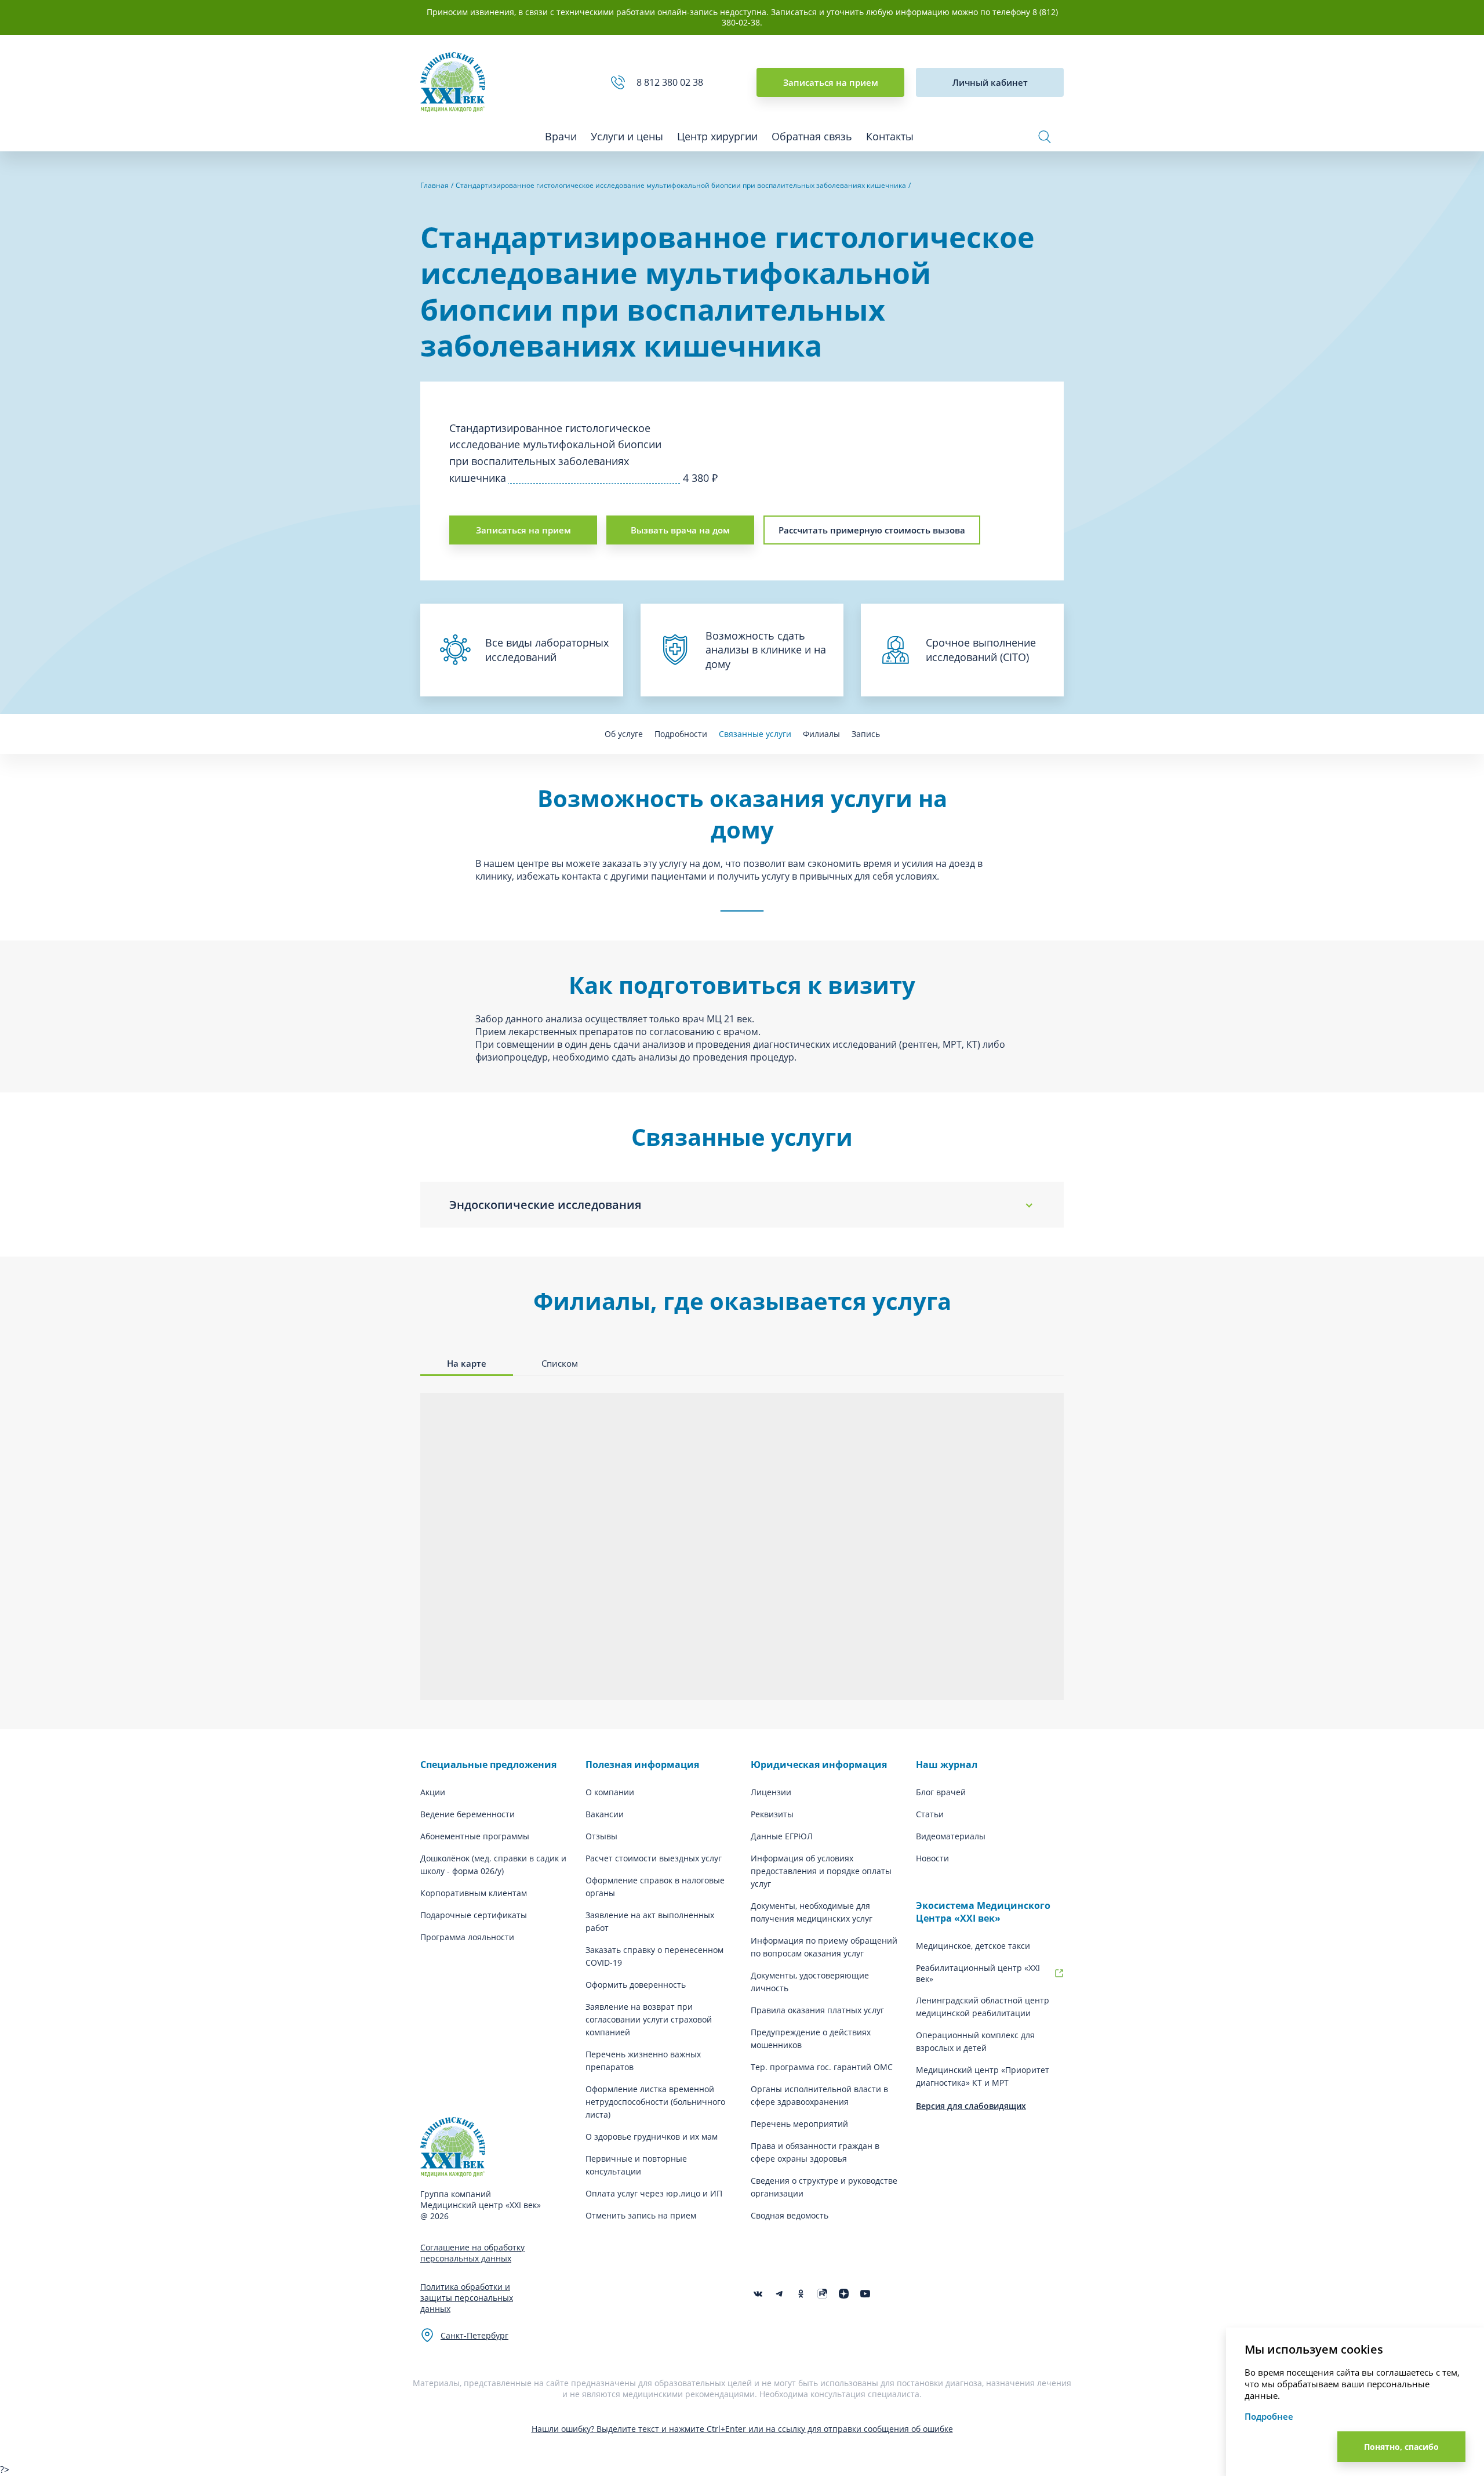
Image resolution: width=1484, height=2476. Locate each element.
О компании (610, 1792)
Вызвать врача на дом (680, 530)
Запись (866, 734)
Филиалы (821, 734)
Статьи (930, 1814)
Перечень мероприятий (799, 2124)
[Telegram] (779, 2294)
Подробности (681, 734)
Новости (932, 1858)
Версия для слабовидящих (971, 2106)
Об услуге (624, 734)
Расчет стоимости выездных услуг (654, 1858)
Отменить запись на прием (641, 2215)
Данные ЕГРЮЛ (782, 1836)
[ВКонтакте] (758, 2294)
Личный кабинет (990, 82)
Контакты (890, 136)
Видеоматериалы (951, 1836)
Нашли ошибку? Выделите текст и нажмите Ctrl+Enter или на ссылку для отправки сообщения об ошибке (742, 2429)
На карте (467, 1363)
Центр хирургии (717, 136)
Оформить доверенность (636, 1985)
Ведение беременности (468, 1814)
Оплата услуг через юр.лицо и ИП (654, 2193)
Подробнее (1269, 2416)
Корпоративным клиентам (474, 1893)
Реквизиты (772, 1814)
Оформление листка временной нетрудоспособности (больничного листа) (655, 2102)
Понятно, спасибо (1401, 2447)
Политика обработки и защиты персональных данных (467, 2298)
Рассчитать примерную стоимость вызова (872, 530)
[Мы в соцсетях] (801, 2294)
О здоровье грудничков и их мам (652, 2136)
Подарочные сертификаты (474, 1915)
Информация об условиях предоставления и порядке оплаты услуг (821, 1871)
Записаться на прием (831, 82)
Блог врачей (941, 1792)
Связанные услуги (755, 734)
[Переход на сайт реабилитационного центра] (1059, 1973)
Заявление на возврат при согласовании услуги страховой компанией (649, 2019)
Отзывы (601, 1836)
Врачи (561, 136)
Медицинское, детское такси (973, 1946)
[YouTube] (865, 2294)
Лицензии (771, 1792)
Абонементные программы (475, 1836)
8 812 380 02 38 (672, 82)
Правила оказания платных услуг (817, 2010)
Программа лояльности (467, 1937)
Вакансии (605, 1814)
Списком (560, 1363)
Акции (433, 1792)
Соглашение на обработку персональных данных (472, 2253)
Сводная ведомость (790, 2215)
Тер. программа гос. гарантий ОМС (822, 2067)
